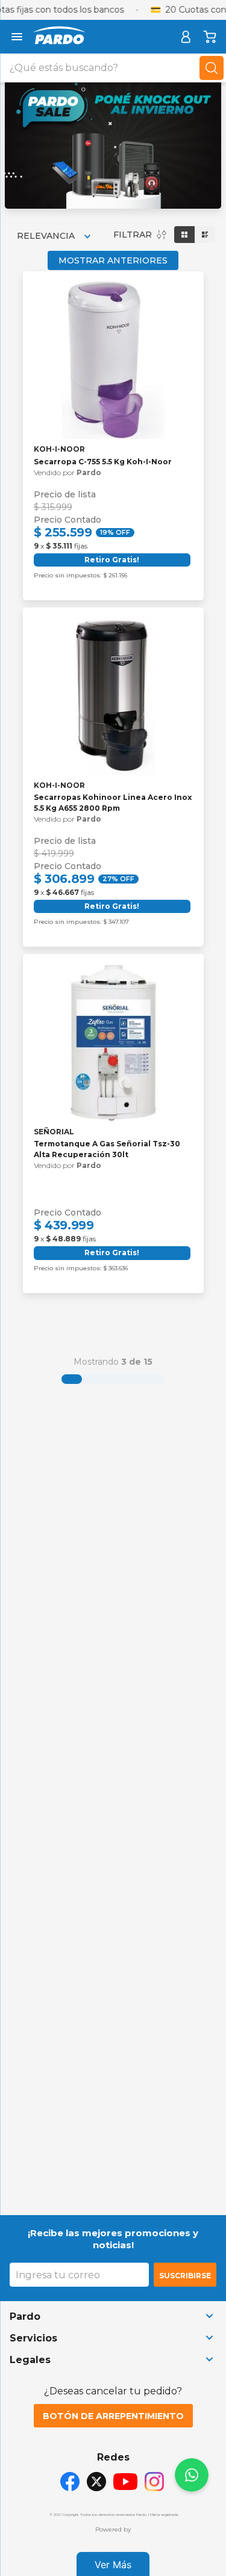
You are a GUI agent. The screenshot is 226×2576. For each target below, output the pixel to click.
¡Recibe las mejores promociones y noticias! (113, 2239)
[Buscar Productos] (212, 68)
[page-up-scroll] (192, 2475)
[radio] (184, 235)
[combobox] (113, 68)
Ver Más (113, 2565)
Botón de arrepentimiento (113, 2416)
